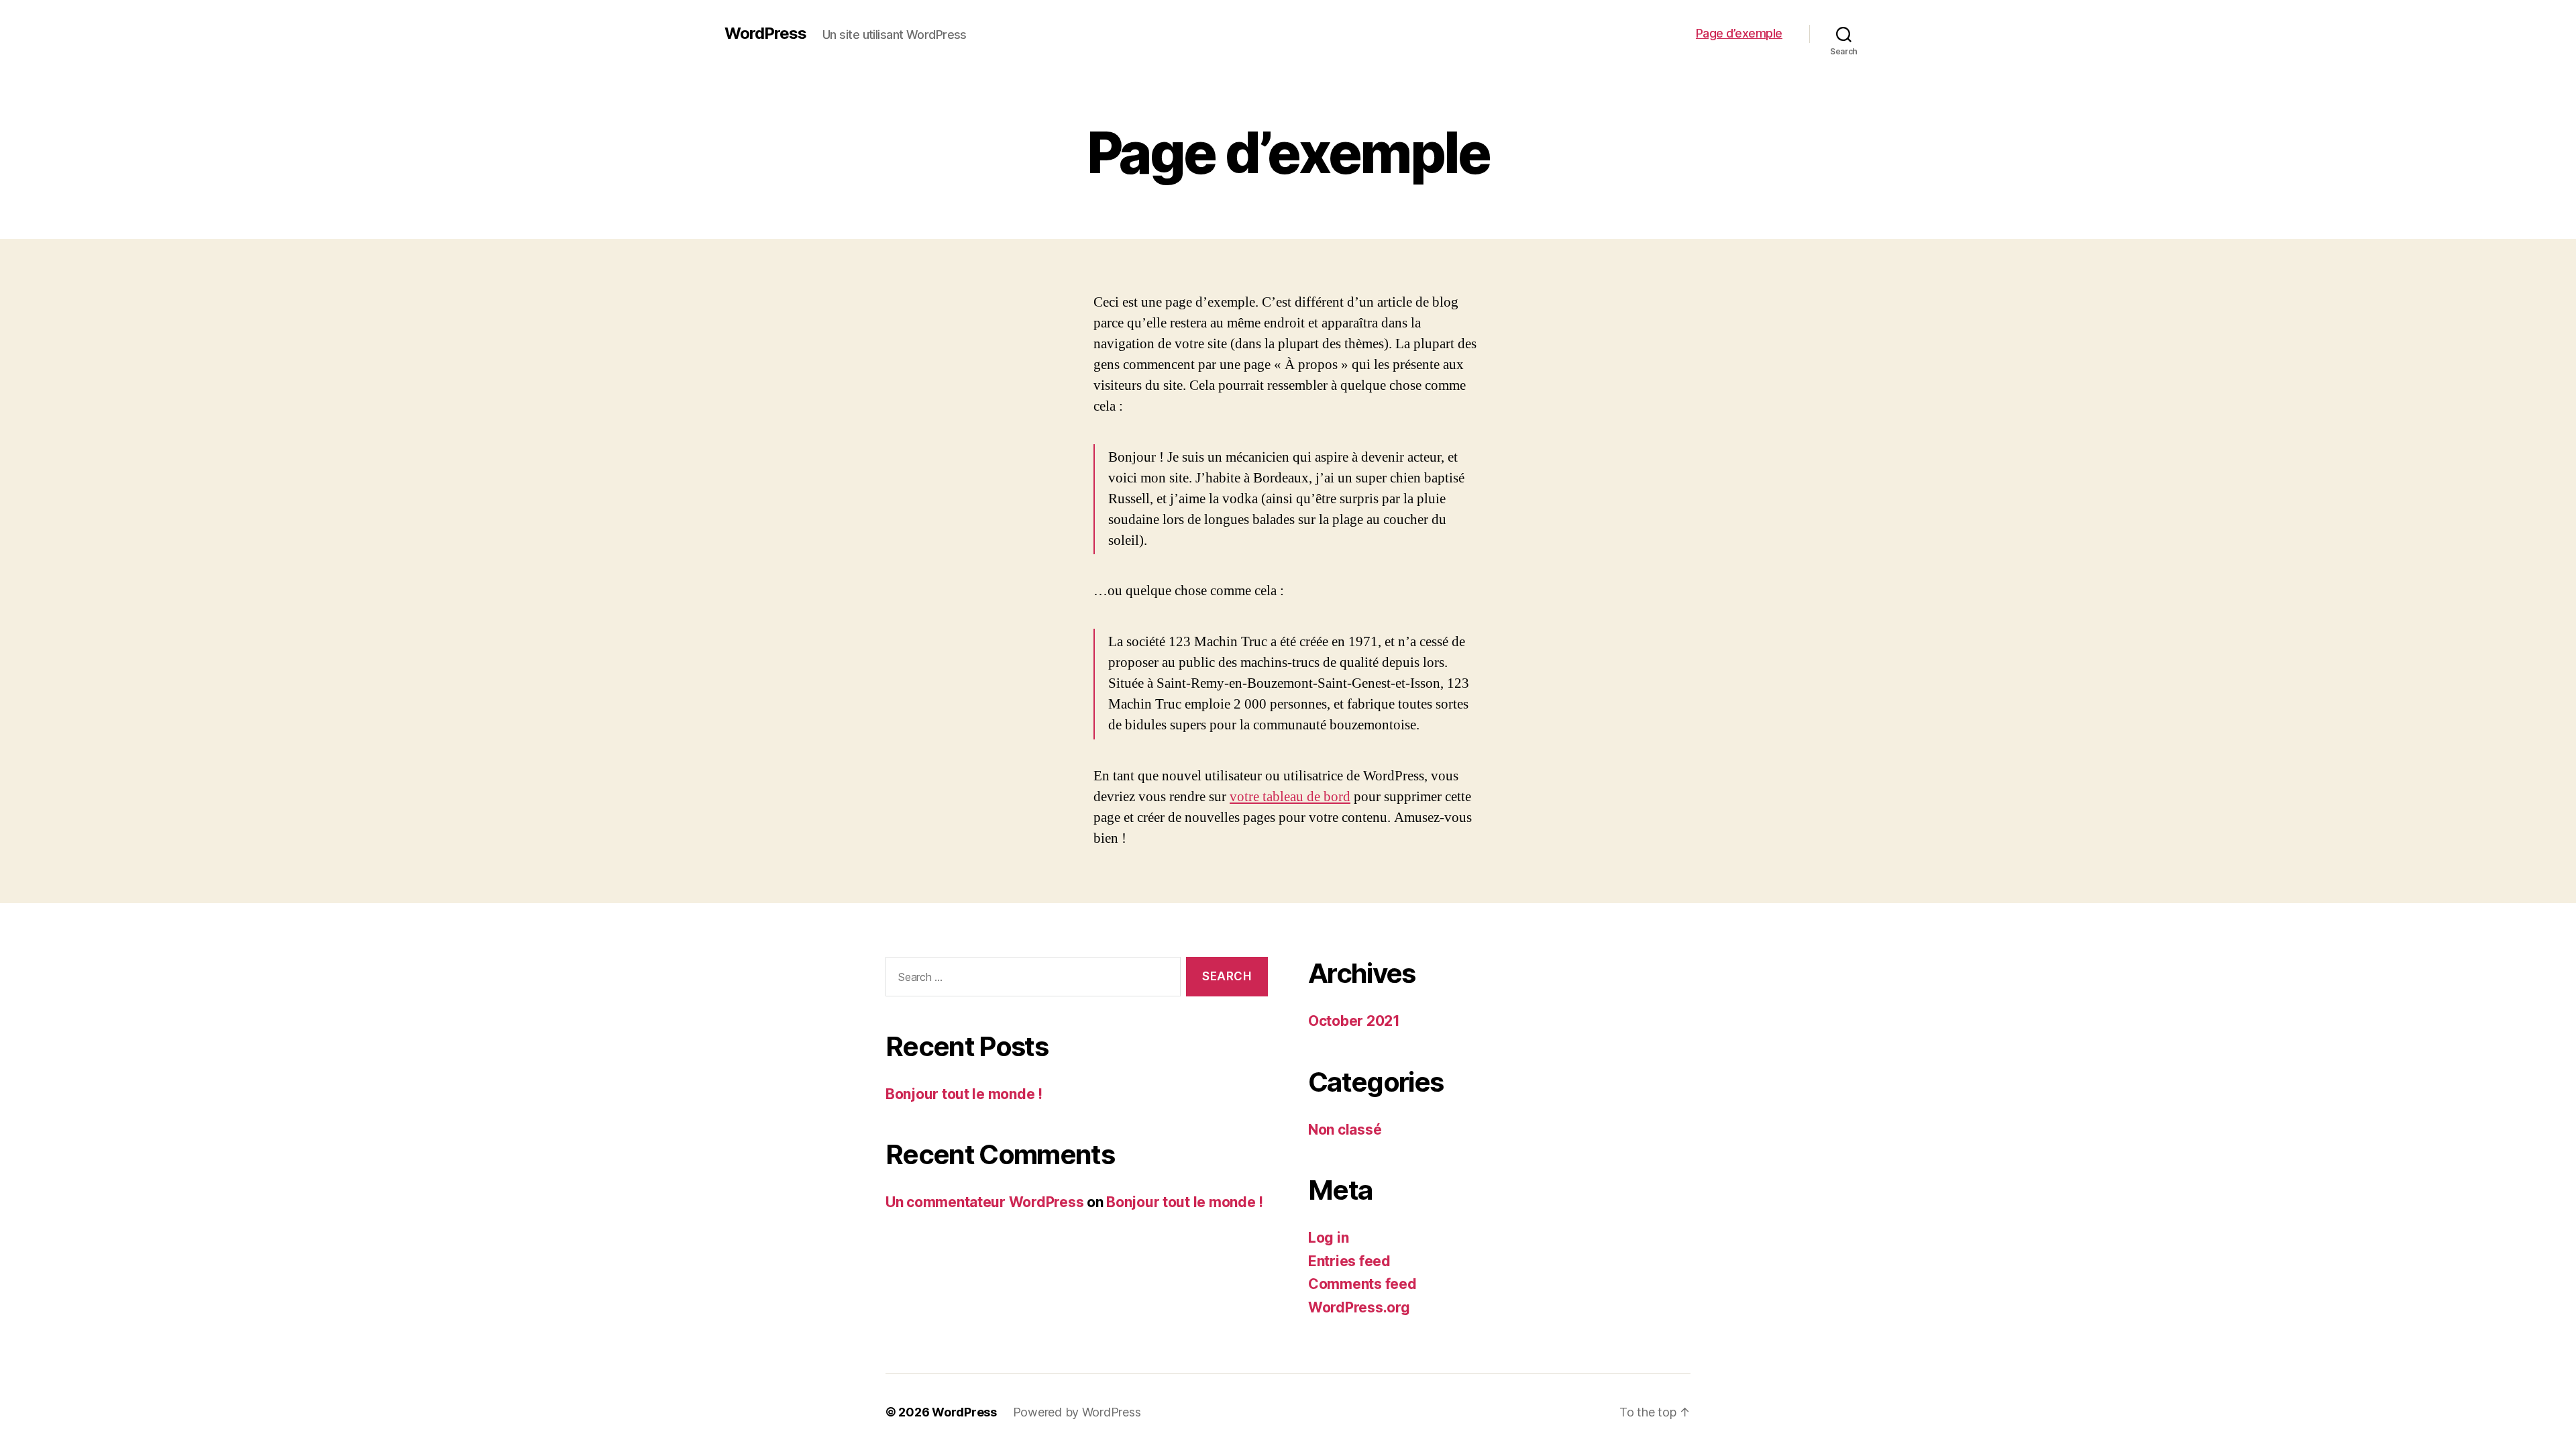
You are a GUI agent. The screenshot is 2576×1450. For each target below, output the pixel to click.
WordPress (765, 34)
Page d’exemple (1739, 33)
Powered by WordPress (1077, 1412)
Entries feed (1349, 1261)
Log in (1328, 1238)
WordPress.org (1359, 1307)
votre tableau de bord (1290, 797)
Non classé (1345, 1130)
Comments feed (1362, 1284)
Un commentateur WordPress (984, 1202)
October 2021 (1354, 1021)
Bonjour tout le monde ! (964, 1094)
